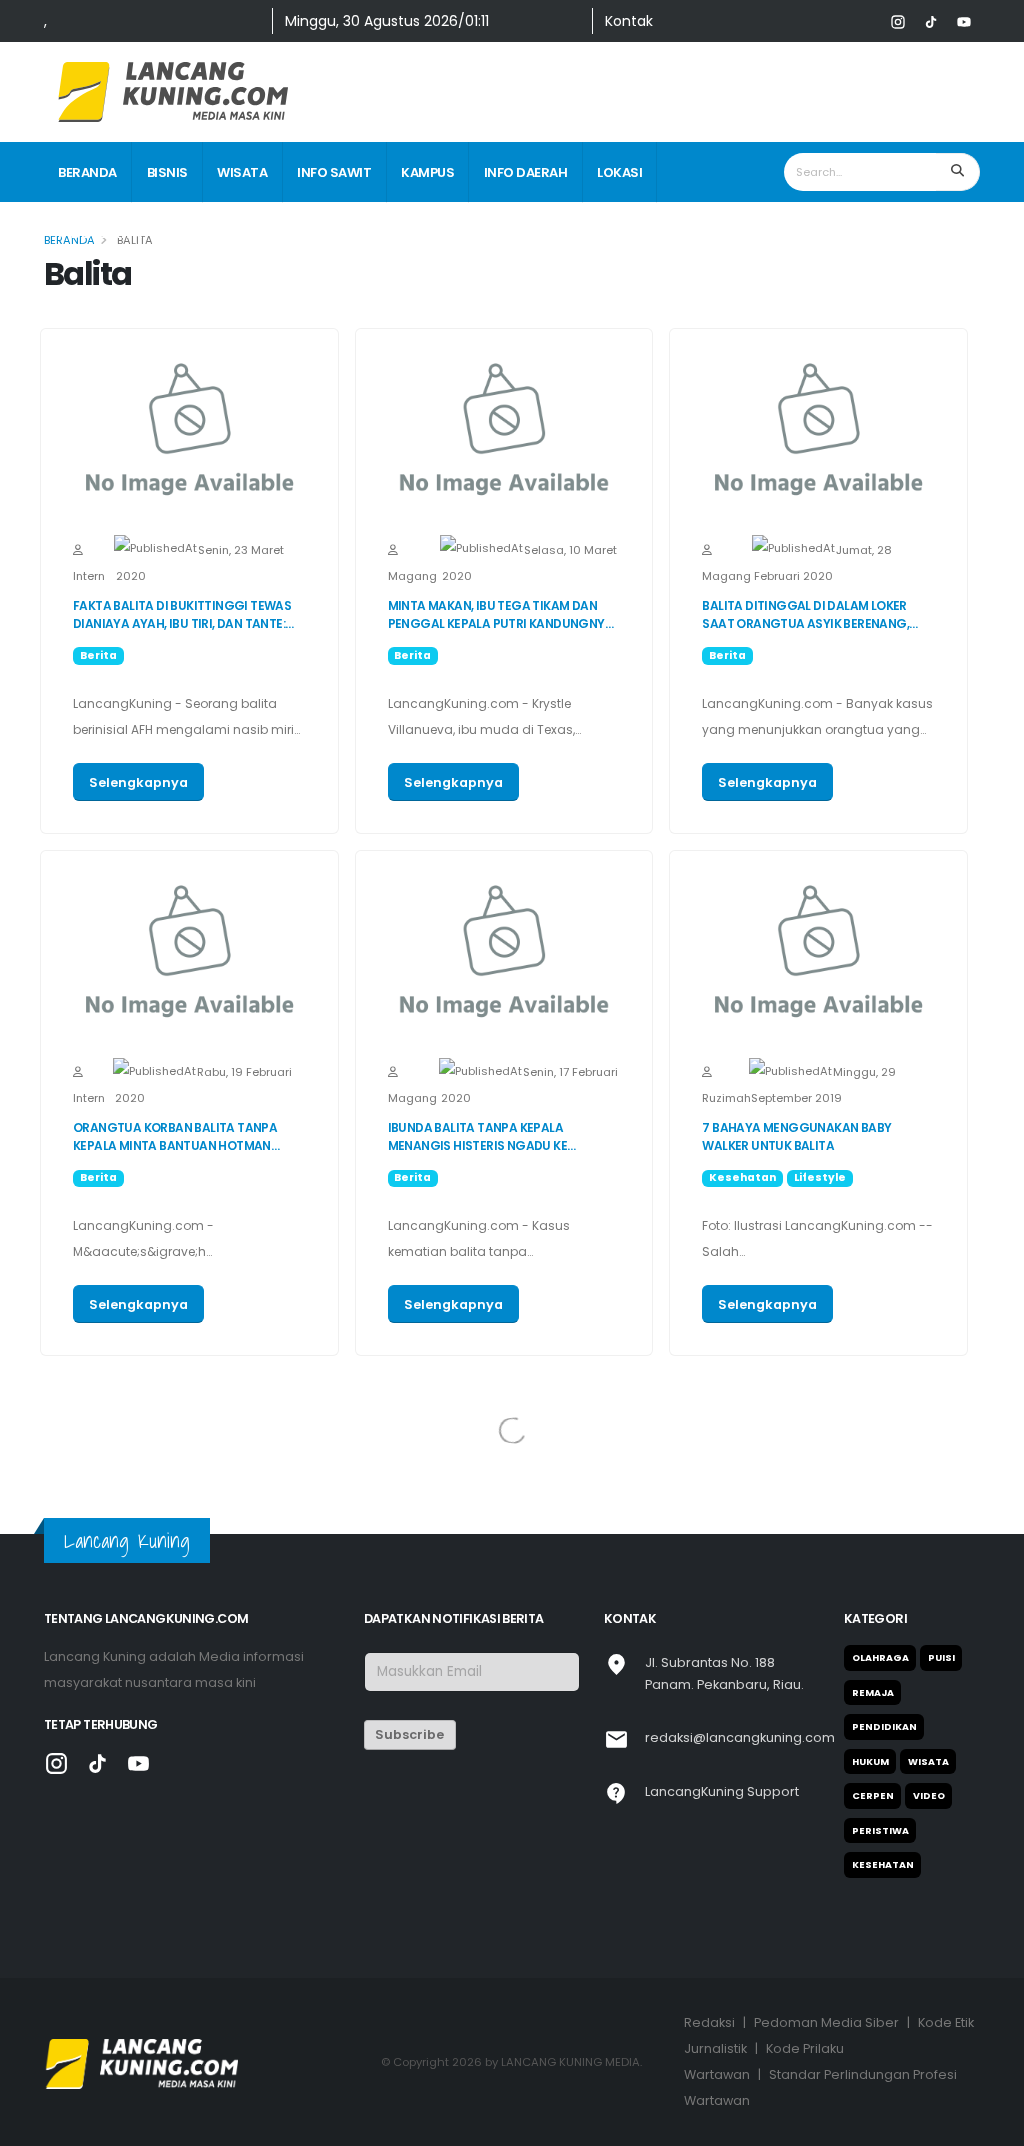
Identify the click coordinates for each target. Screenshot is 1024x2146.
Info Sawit (334, 172)
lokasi (619, 172)
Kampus (427, 172)
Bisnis (167, 172)
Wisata (242, 172)
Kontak (629, 21)
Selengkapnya (138, 782)
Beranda (87, 172)
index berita (99, 233)
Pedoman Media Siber (826, 2022)
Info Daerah (526, 172)
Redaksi (709, 2022)
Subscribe (409, 1734)
